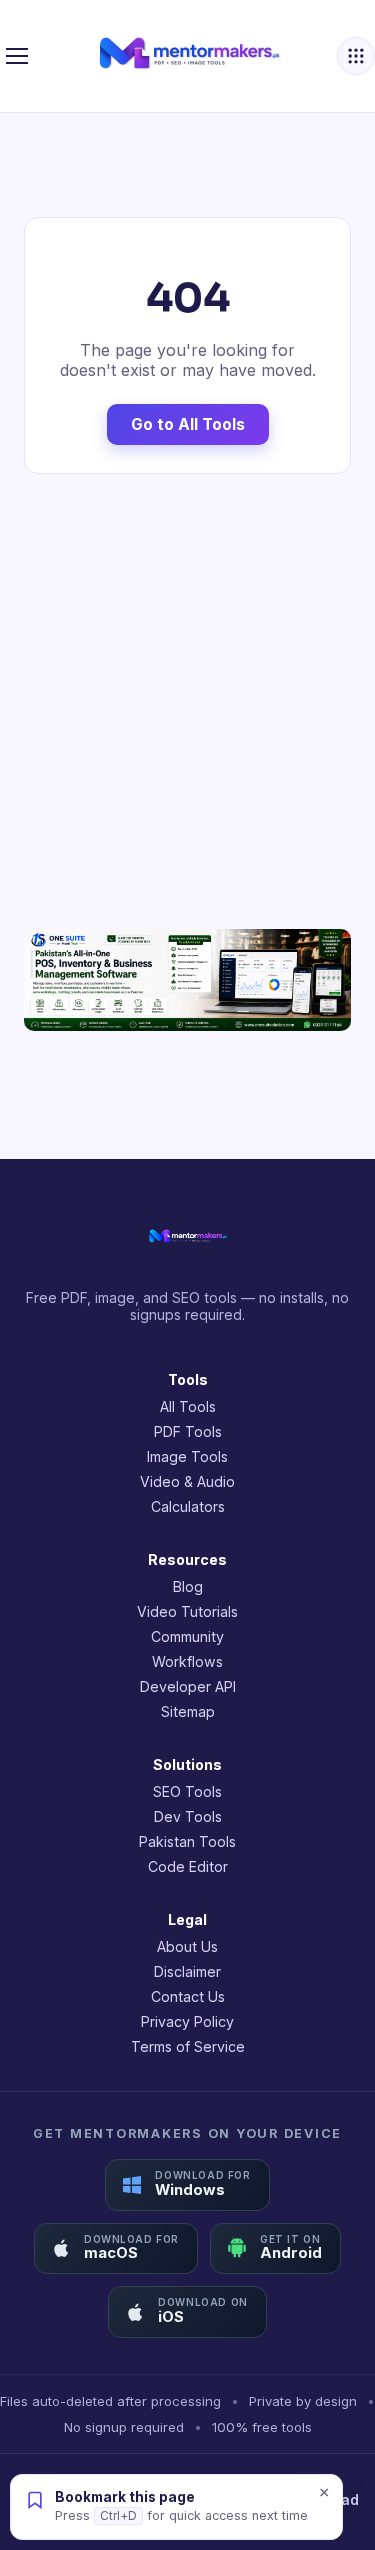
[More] (356, 56)
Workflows (187, 1661)
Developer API (188, 1686)
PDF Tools (188, 1431)
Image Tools (187, 1456)
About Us (187, 1946)
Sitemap (188, 1711)
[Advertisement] (187, 701)
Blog (188, 1586)
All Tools (188, 1406)
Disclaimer (187, 1971)
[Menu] (17, 56)
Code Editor (188, 1866)
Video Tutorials (187, 1611)
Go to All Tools (188, 424)
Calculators (188, 1506)
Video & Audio (187, 1481)
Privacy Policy (187, 2021)
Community (187, 1636)
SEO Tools (187, 1791)
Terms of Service (188, 2046)
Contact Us (188, 1996)
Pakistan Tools (187, 1841)
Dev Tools (188, 1816)
